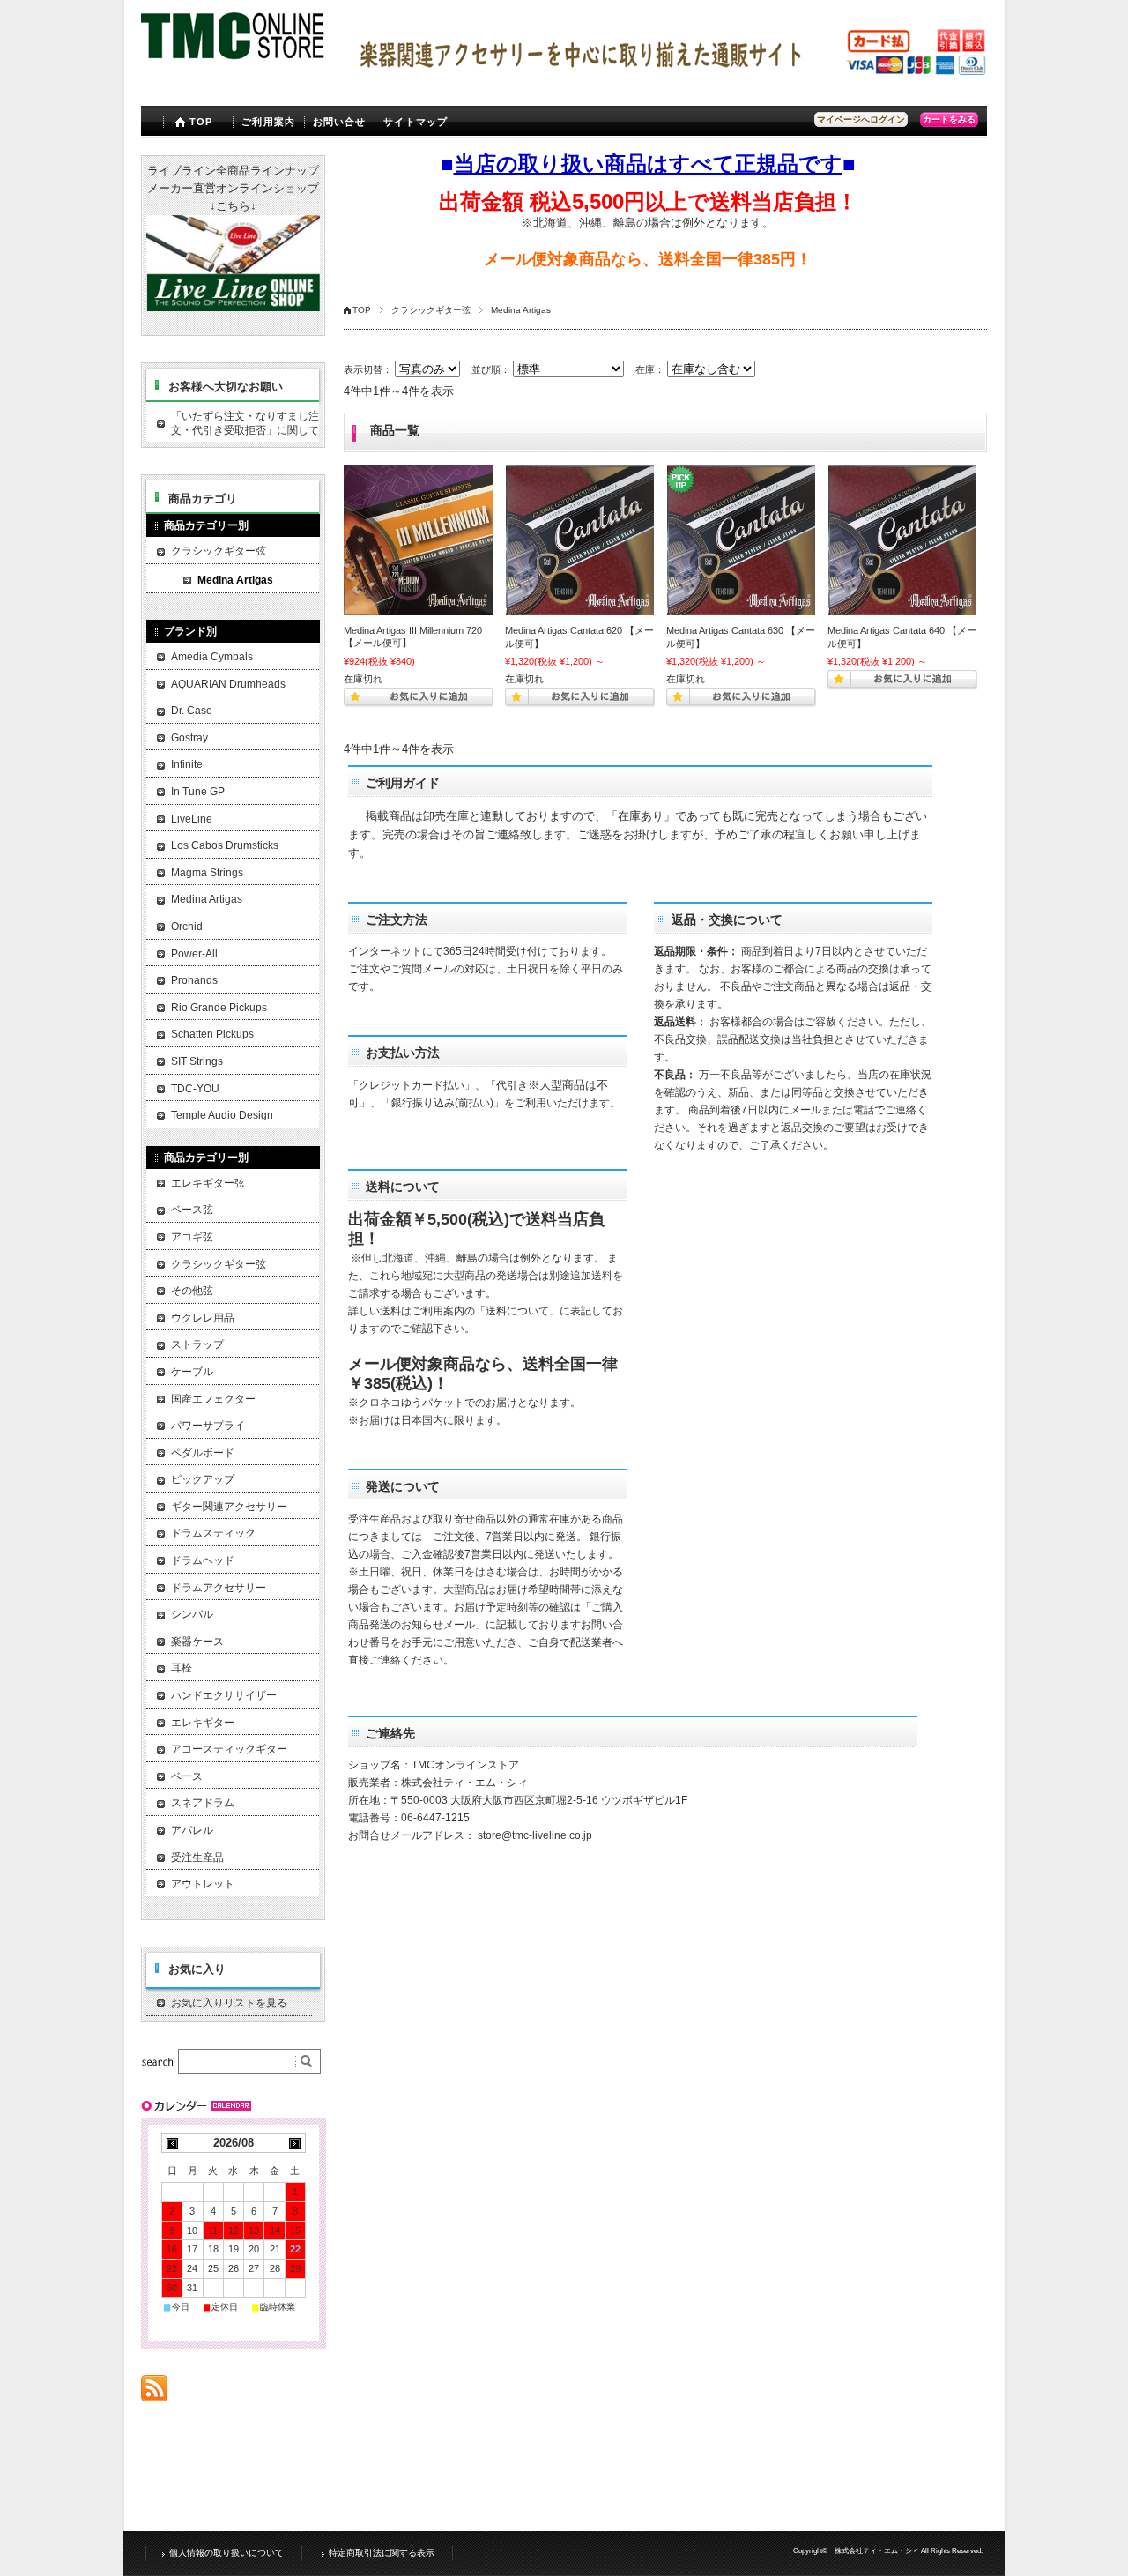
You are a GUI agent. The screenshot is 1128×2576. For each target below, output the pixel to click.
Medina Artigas (235, 580)
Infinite (187, 764)
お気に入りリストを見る (229, 2003)
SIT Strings (197, 1061)
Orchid (187, 927)
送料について (517, 1311)
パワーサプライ (208, 1426)
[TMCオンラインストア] (234, 61)
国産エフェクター (213, 1399)
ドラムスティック (213, 1533)
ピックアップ (203, 1479)
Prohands (194, 980)
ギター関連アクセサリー (229, 1507)
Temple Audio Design (222, 1115)
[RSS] (154, 2392)
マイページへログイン (861, 119)
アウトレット (203, 1884)
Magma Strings (207, 873)
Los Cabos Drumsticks (225, 845)
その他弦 (192, 1291)
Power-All (194, 954)
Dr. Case (192, 711)
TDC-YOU (195, 1089)
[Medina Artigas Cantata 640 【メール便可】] (902, 540)
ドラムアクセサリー (219, 1588)
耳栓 (182, 1668)
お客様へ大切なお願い (226, 387)
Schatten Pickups (212, 1034)
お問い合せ (340, 122)
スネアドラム (203, 1803)
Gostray (189, 738)
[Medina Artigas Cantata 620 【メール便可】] (580, 540)
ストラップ (197, 1344)
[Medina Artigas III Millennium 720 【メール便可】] (419, 540)
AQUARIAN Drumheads (228, 684)
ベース (187, 1776)
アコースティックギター (229, 1749)
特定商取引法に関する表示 (382, 2553)
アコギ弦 (192, 1237)
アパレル (192, 1830)
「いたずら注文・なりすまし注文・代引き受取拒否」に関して (245, 423)
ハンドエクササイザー (224, 1695)
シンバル (192, 1614)
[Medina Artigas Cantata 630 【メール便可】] (741, 540)
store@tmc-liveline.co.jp (535, 1835)
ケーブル (192, 1372)
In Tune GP (198, 792)
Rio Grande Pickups (219, 1008)
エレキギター (203, 1723)
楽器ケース (197, 1642)
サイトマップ (416, 122)
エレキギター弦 (208, 1183)
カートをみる (949, 119)
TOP (201, 122)
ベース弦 (192, 1210)
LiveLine (192, 819)
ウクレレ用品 (203, 1318)
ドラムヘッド (203, 1560)
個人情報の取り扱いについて (226, 2553)
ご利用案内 (268, 122)
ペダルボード (203, 1453)
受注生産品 (197, 1858)
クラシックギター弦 (431, 310)
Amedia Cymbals (212, 657)
